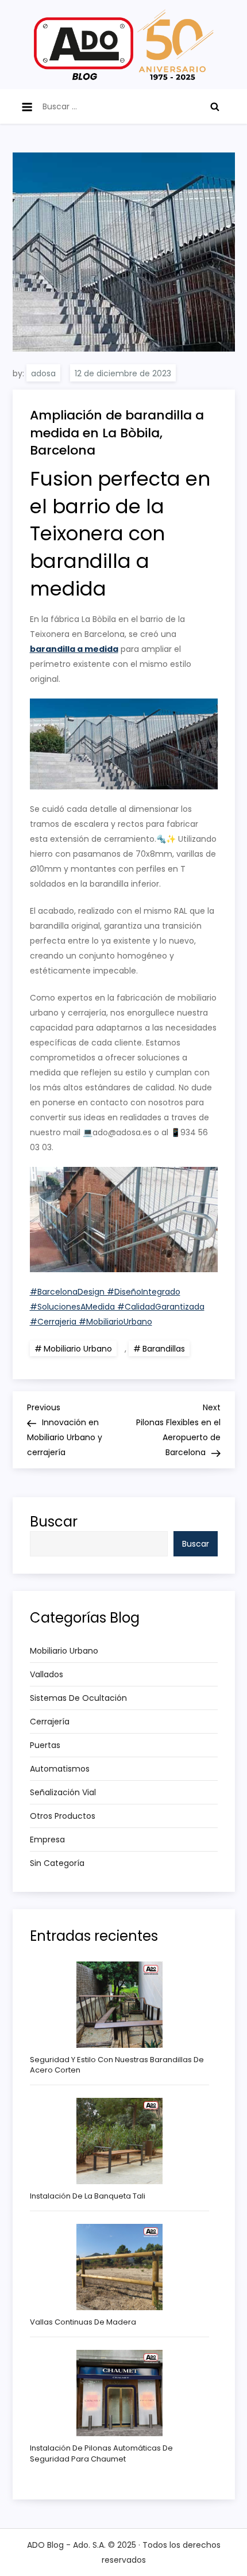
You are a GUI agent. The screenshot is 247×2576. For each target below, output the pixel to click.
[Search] (215, 106)
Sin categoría (57, 1863)
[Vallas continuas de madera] (119, 2267)
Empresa (47, 1840)
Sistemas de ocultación (78, 1698)
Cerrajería (50, 1722)
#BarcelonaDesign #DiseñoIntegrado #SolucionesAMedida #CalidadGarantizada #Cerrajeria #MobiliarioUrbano (117, 1307)
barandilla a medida (74, 649)
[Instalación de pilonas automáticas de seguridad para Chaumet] (119, 2393)
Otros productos (63, 1816)
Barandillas (164, 1349)
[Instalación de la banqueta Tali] (119, 2141)
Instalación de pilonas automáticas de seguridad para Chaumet (101, 2453)
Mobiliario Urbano (78, 1349)
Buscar (54, 1522)
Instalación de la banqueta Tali (88, 2196)
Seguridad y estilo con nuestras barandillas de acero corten (117, 2065)
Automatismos (60, 1769)
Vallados (47, 1674)
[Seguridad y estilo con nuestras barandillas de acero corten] (119, 2005)
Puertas (45, 1745)
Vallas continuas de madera (83, 2322)
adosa (43, 373)
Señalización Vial (63, 1792)
